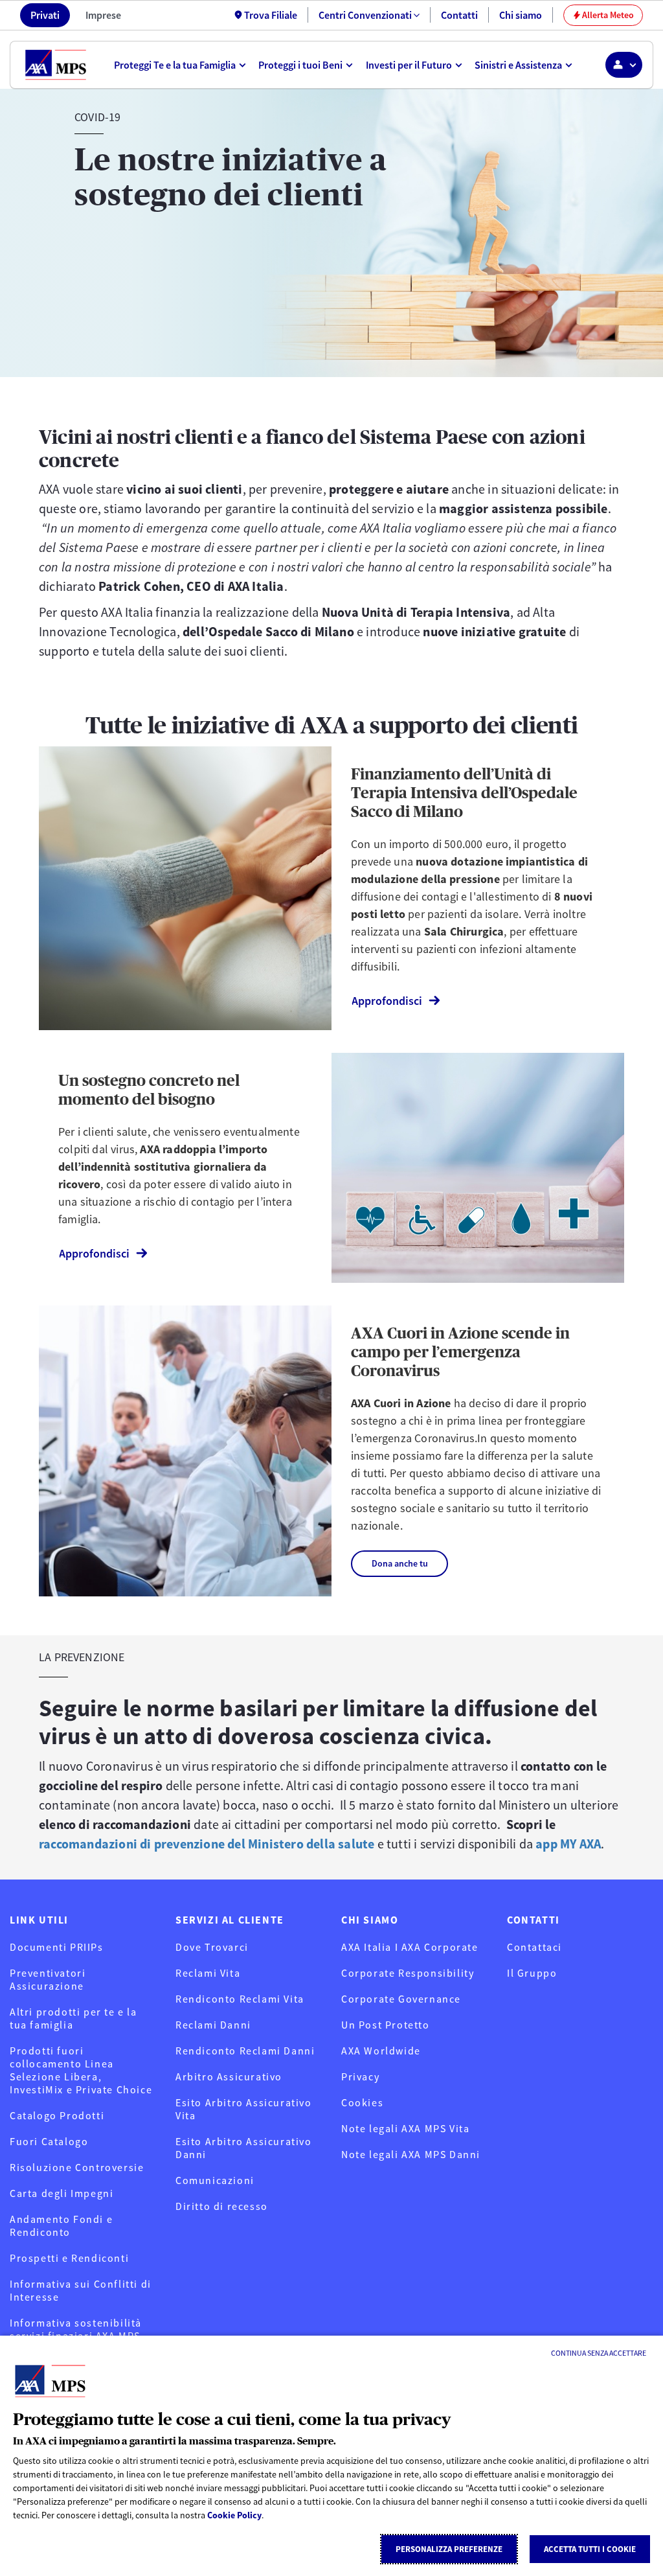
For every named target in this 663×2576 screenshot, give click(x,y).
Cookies (362, 2102)
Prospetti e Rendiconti (69, 2258)
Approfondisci (387, 1001)
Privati (45, 15)
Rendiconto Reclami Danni (245, 2051)
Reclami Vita (208, 1973)
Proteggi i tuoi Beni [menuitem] (300, 65)
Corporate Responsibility (408, 1973)
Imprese (103, 15)
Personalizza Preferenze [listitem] (449, 2549)
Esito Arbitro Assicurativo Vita (244, 2109)
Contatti (459, 15)
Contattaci (534, 1947)
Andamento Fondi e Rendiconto (61, 2225)
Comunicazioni (215, 2180)
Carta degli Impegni (62, 2193)
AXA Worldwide (381, 2051)
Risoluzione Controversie (77, 2167)
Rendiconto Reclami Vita (240, 1999)
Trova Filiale (271, 15)
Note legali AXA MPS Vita (405, 2128)
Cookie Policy (234, 2515)
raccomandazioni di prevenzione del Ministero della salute (207, 1844)
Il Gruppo (532, 1973)
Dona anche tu (400, 1563)
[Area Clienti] (624, 65)
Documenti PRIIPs (57, 1947)
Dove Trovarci (212, 1947)
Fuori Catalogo (49, 2141)
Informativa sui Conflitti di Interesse (81, 2290)
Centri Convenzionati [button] (365, 15)
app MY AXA (568, 1844)
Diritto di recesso (222, 2206)
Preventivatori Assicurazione (48, 1979)
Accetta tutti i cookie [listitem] (590, 2549)
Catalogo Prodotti (57, 2115)
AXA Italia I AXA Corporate (410, 1947)
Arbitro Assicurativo (229, 2076)
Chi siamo (521, 15)
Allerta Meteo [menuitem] (603, 15)
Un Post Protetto (386, 2025)
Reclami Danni (213, 2025)
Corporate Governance (401, 1999)
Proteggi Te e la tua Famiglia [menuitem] (175, 65)
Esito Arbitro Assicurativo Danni (244, 2148)
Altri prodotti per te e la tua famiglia (73, 2018)
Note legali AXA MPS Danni (411, 2154)
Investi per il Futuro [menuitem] (409, 65)
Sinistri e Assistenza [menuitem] (518, 65)
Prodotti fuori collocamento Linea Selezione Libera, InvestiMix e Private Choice (81, 2070)
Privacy (360, 2076)
